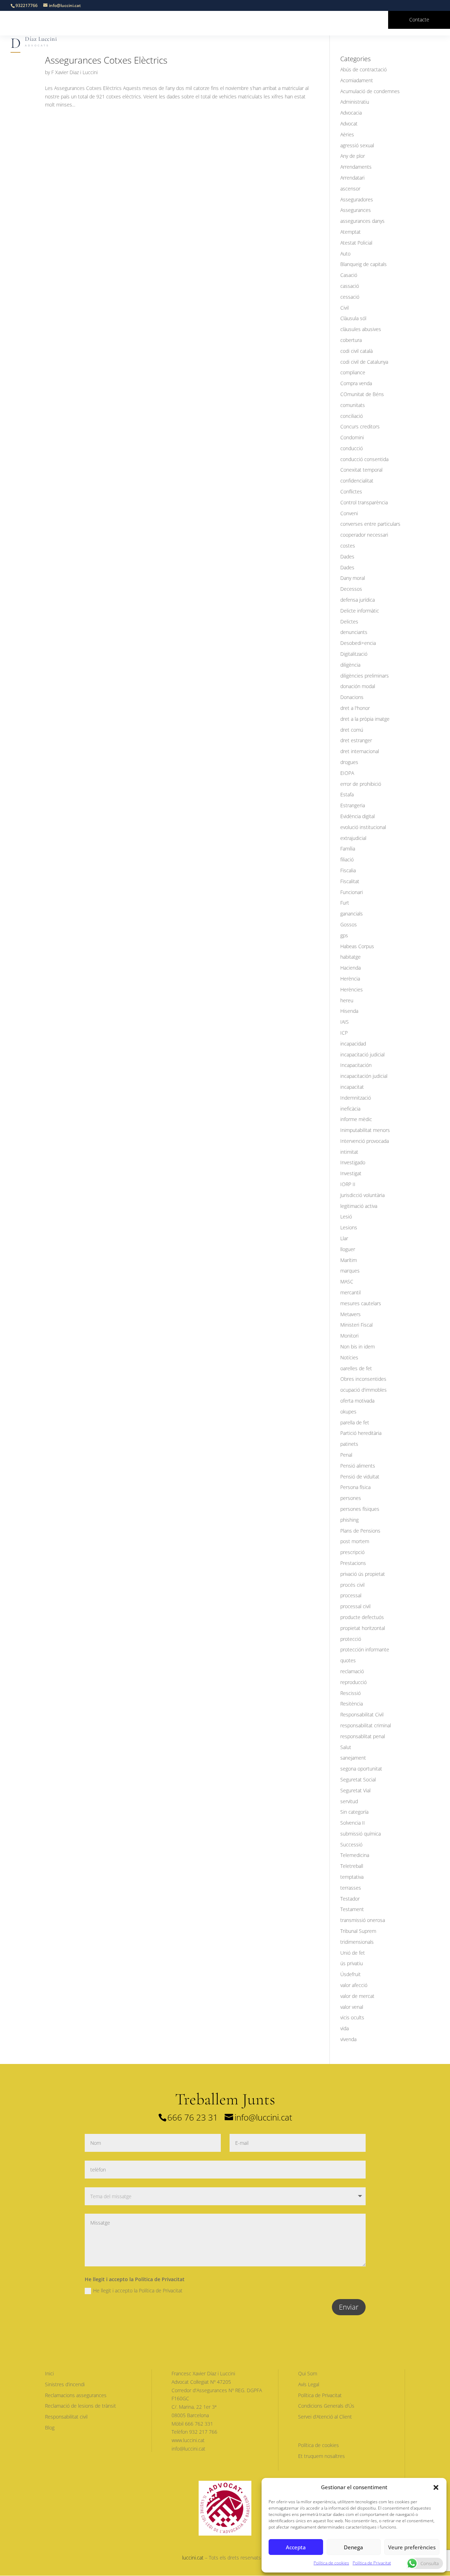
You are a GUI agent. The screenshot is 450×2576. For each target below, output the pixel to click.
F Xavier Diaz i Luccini (75, 72)
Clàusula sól (353, 318)
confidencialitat (357, 481)
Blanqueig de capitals (364, 264)
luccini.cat (193, 2558)
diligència (350, 665)
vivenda (348, 2039)
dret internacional (360, 751)
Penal (346, 1455)
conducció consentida (364, 459)
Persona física (355, 1487)
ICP (344, 1033)
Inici (49, 2373)
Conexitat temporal (361, 470)
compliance (353, 372)
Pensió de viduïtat (360, 1477)
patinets (349, 1444)
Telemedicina (355, 1855)
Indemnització (356, 1098)
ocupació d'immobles (364, 1390)
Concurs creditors (360, 426)
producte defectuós (362, 1617)
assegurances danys (362, 221)
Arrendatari (352, 178)
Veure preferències (412, 2547)
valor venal (352, 2007)
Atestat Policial (356, 243)
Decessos (351, 589)
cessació (350, 297)
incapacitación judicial (364, 1076)
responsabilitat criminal (366, 1725)
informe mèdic (356, 1119)
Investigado (353, 1162)
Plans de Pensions (360, 1531)
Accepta (296, 2547)
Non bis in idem (358, 1347)
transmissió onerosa (363, 1920)
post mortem (355, 1541)
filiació (347, 859)
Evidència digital (358, 816)
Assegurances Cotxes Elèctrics (106, 60)
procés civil (352, 1585)
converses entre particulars (370, 524)
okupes (348, 1412)
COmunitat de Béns (362, 394)
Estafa (347, 794)
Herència (350, 979)
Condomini (352, 437)
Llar (344, 1238)
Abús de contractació (364, 69)
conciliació (352, 416)
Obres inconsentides (363, 1379)
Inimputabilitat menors (365, 1130)
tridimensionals (357, 1942)
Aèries (347, 134)
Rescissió (351, 1693)
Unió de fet (353, 1953)
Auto (345, 254)
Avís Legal (309, 2384)
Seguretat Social (358, 1779)
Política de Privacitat (372, 2563)
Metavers (351, 1314)
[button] (436, 2487)
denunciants (354, 632)
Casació (349, 275)
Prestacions (353, 1563)
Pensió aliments (358, 1466)
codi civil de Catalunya (364, 362)
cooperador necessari (364, 535)
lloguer (348, 1249)
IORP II (348, 1184)
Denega (353, 2547)
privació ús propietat (363, 1574)
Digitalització (354, 654)
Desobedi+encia (358, 643)
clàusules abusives (361, 329)
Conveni (349, 513)
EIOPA (347, 773)
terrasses (351, 1888)
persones (351, 1498)
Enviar (349, 2307)
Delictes (349, 622)
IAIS (345, 1022)
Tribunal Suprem (358, 1931)
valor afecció (354, 1985)
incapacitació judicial (362, 1054)
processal (351, 1595)
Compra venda (356, 383)
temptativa (352, 1877)
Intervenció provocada (365, 1141)
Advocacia (351, 113)
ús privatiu (352, 1963)
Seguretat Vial (355, 1790)
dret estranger (356, 740)
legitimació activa (359, 1206)
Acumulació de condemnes (370, 91)
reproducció (353, 1682)
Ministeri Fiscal (356, 1325)
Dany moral (353, 578)
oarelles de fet (356, 1368)
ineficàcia (350, 1109)
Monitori (349, 1336)
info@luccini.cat (263, 2117)
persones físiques (360, 1509)
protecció (351, 1639)
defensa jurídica (358, 600)
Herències (352, 989)
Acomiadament (357, 80)
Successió (351, 1844)
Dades (347, 556)
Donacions (352, 697)
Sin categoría (354, 1812)
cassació (350, 286)
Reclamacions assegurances (76, 2395)
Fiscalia (348, 870)
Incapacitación (356, 1065)
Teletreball (352, 1866)
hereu (347, 1000)
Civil (345, 308)
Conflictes (351, 491)
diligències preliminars (365, 676)
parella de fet (355, 1422)
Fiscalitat (350, 881)
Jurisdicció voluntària (362, 1195)
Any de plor (353, 156)
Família (348, 849)
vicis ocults (352, 2017)
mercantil (351, 1292)
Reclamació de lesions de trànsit (81, 2406)
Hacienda (351, 968)
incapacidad (353, 1044)
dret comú (352, 730)
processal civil (355, 1606)
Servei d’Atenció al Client (325, 2417)
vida (345, 2028)
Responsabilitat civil (66, 2417)
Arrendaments (356, 167)
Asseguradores (357, 199)
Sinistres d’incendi (65, 2384)
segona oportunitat (361, 1769)
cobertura (351, 340)
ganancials (352, 914)
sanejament (353, 1758)
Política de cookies (331, 2563)
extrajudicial (353, 838)
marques (350, 1271)
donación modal (358, 686)
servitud (349, 1801)
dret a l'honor (355, 708)
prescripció (352, 1552)
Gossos (349, 924)
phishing (349, 1520)
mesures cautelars (361, 1303)
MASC (347, 1281)
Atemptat (351, 232)
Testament (352, 1909)
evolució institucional (363, 827)
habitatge (351, 957)
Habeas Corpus (357, 946)
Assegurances (356, 210)
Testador (350, 1899)
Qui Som (308, 2373)
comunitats (353, 405)
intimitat (349, 1152)
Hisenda (349, 1011)
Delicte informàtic (360, 611)
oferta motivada (357, 1401)
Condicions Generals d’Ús (326, 2406)
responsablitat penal (363, 1736)
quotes (348, 1660)
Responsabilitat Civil (362, 1714)
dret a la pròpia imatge (365, 719)
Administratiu (355, 102)
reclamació (352, 1671)
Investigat (351, 1173)
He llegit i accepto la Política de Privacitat (138, 2290)
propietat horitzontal (363, 1628)
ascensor (350, 189)
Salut (346, 1747)
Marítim (349, 1260)
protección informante (365, 1649)
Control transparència (364, 502)
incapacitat (352, 1087)
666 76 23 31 (193, 2117)
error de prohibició (361, 784)
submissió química (361, 1834)
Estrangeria (353, 805)
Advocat (349, 124)
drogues (349, 762)
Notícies (349, 1357)
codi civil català (356, 351)
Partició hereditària (361, 1433)
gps (344, 935)
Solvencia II (353, 1823)
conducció (352, 448)
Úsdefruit (351, 1974)
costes (348, 546)
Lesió (346, 1216)
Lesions (349, 1227)
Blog (50, 2428)
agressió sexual (357, 145)
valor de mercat (357, 1996)
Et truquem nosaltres (322, 2456)
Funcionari (352, 892)
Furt (345, 903)
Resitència (352, 1704)
